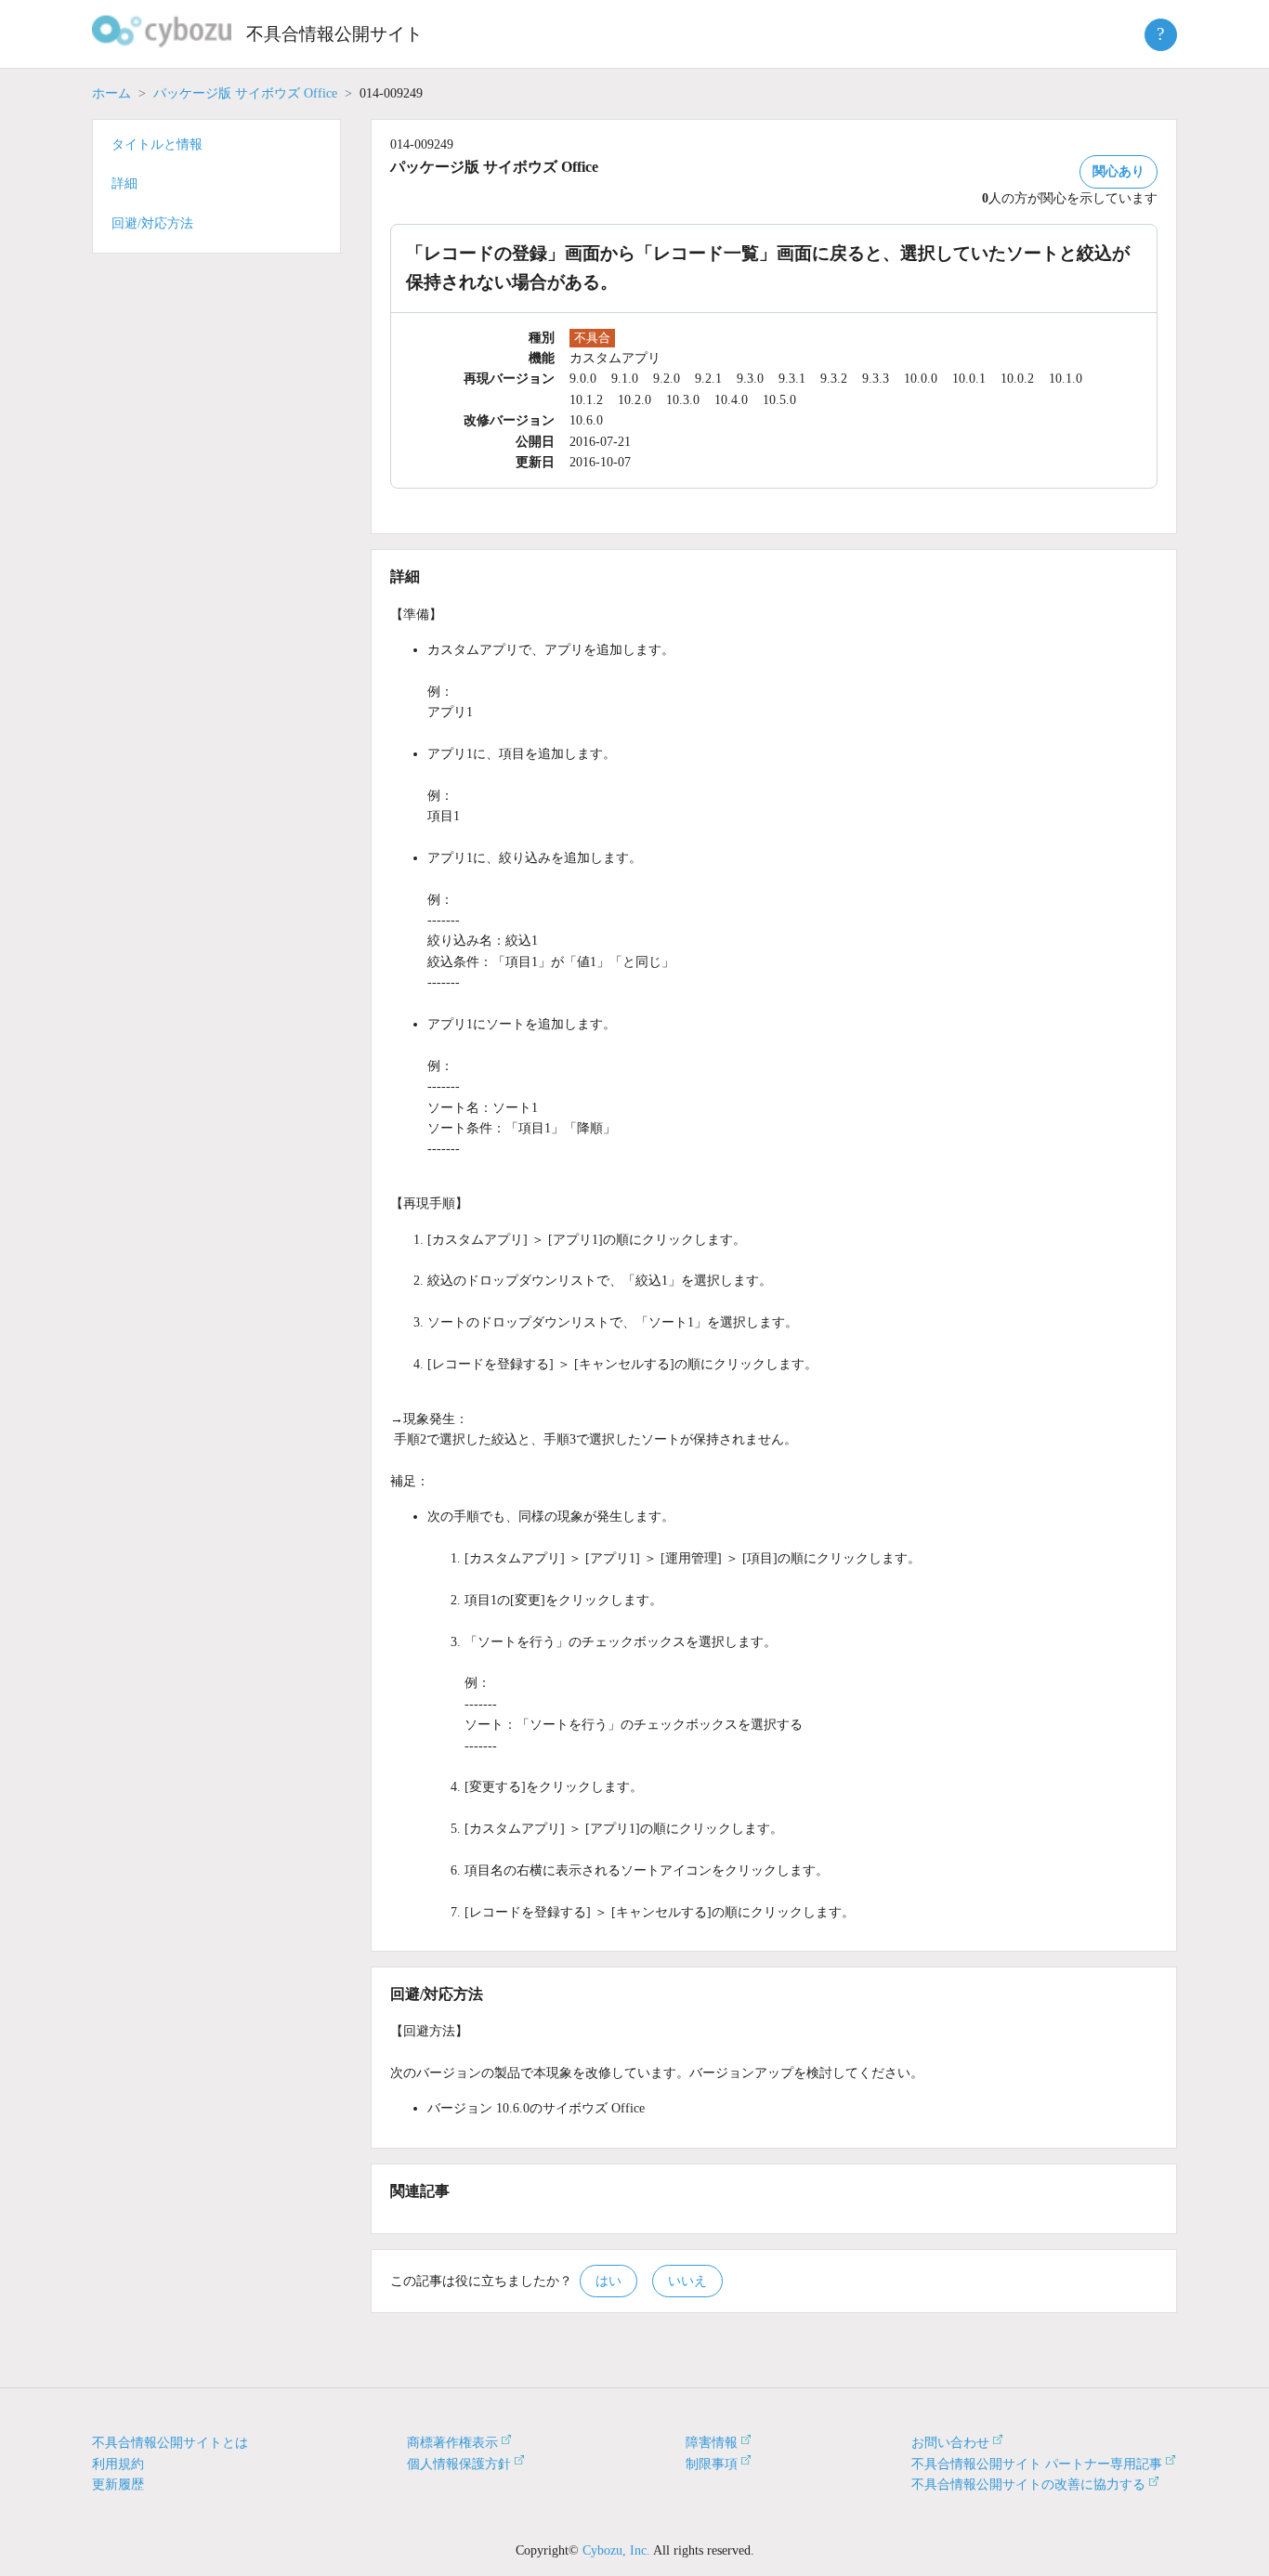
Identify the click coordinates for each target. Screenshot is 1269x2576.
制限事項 (712, 2464)
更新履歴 (118, 2484)
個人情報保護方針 (459, 2464)
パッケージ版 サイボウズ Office (245, 93)
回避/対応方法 (152, 223)
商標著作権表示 (452, 2443)
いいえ (687, 2281)
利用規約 (118, 2464)
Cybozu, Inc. (616, 2550)
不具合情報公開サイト (334, 34)
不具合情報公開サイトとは (170, 2443)
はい (608, 2281)
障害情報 (712, 2443)
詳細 (124, 183)
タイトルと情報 (157, 144)
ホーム (111, 93)
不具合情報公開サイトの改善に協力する (1028, 2484)
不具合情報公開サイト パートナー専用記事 (1037, 2464)
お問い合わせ (950, 2443)
